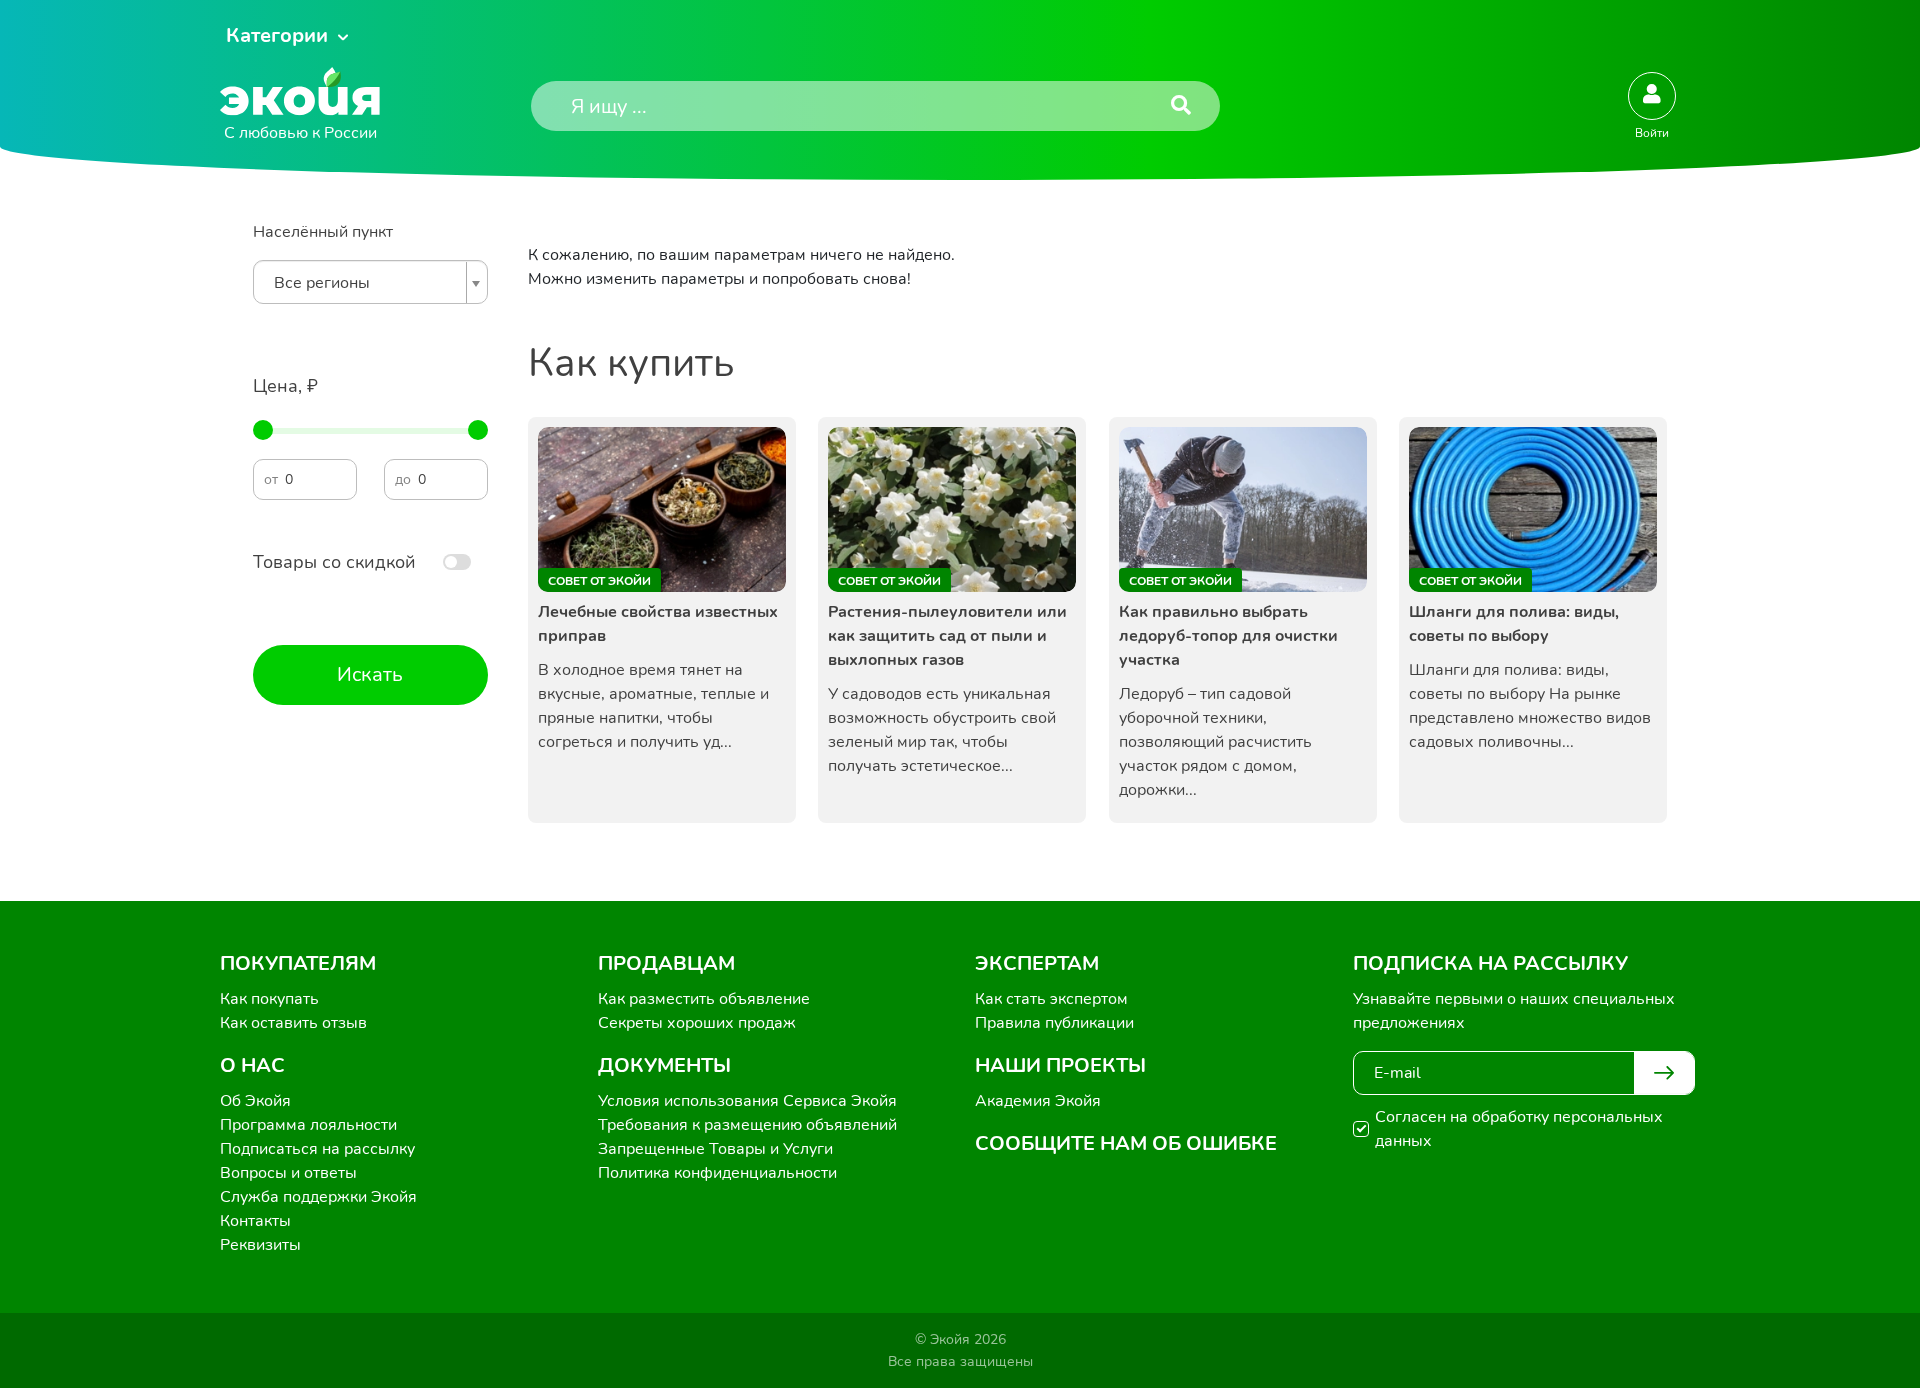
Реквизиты (260, 1245)
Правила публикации (1054, 1023)
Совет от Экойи (599, 581)
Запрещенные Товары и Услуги (715, 1149)
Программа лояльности (308, 1125)
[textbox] (365, 283)
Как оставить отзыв (293, 1023)
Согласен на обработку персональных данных (1519, 1129)
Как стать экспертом (1051, 999)
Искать (370, 674)
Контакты (255, 1221)
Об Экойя (255, 1101)
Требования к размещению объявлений (747, 1125)
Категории (277, 35)
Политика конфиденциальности (717, 1173)
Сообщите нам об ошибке (1126, 1143)
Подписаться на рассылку (317, 1149)
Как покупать (269, 999)
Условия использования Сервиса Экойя (747, 1101)
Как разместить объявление (704, 999)
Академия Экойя (1038, 1101)
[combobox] (370, 282)
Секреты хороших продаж (697, 1023)
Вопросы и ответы (288, 1173)
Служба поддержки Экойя (318, 1197)
